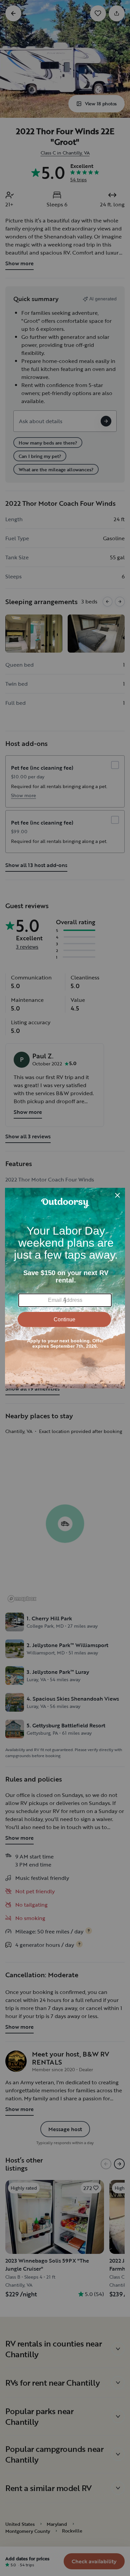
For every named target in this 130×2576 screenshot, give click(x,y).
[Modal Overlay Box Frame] (65, 1288)
